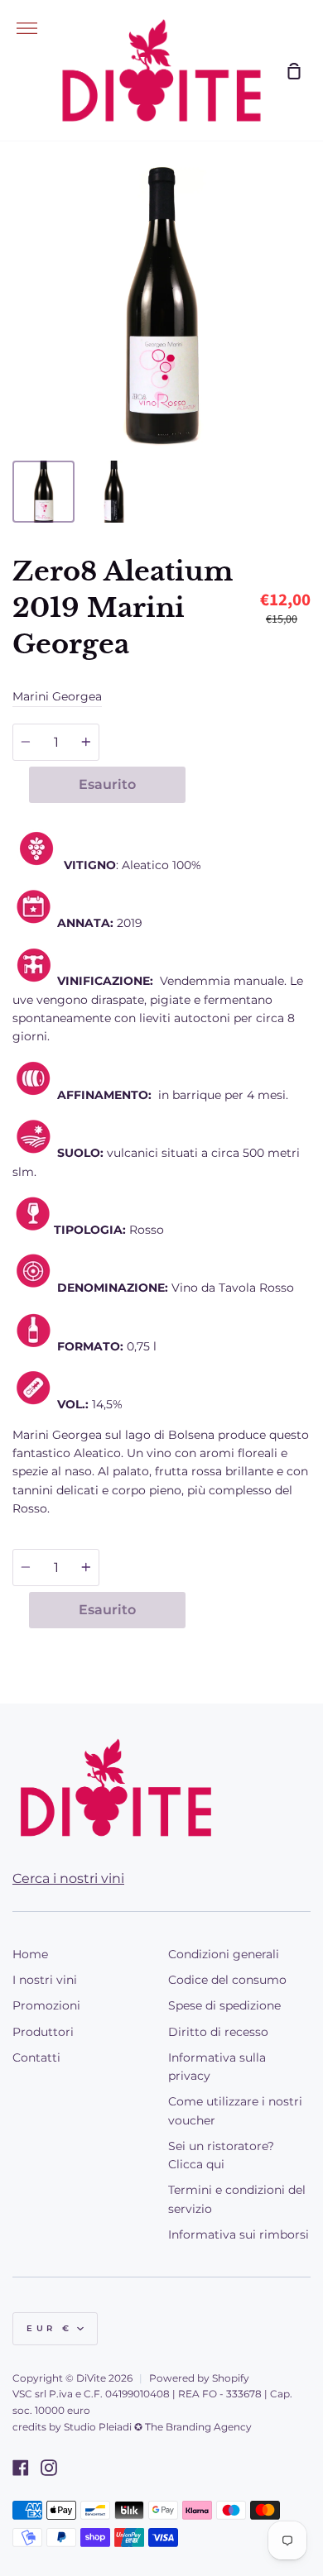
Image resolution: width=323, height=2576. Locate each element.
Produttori (43, 2032)
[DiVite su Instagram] (49, 2468)
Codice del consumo (227, 1980)
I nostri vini (45, 1980)
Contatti (36, 2057)
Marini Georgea (57, 696)
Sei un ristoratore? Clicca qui (221, 2155)
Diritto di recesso (218, 2032)
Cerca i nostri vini (68, 1878)
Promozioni (46, 2005)
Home (30, 1954)
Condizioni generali (224, 1954)
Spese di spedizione (224, 2005)
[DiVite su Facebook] (21, 2468)
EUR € (50, 2328)
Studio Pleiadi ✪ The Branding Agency (158, 2427)
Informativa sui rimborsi (239, 2234)
